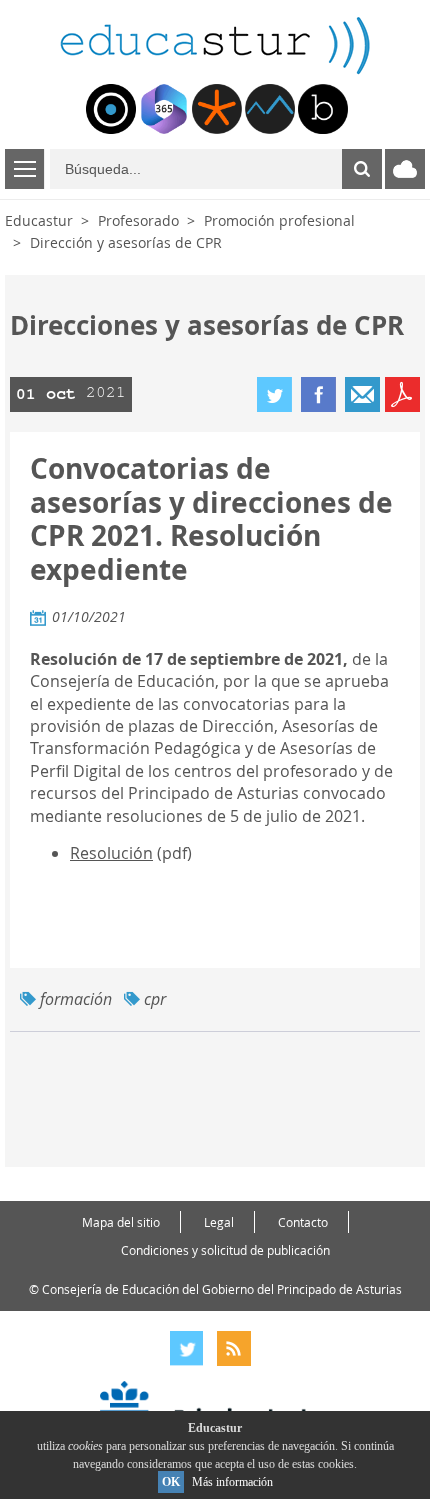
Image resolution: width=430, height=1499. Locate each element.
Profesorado (138, 220)
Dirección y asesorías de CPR (126, 242)
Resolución (111, 853)
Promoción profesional (279, 220)
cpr (155, 999)
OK (171, 1482)
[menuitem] (111, 109)
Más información (232, 1482)
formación (76, 999)
